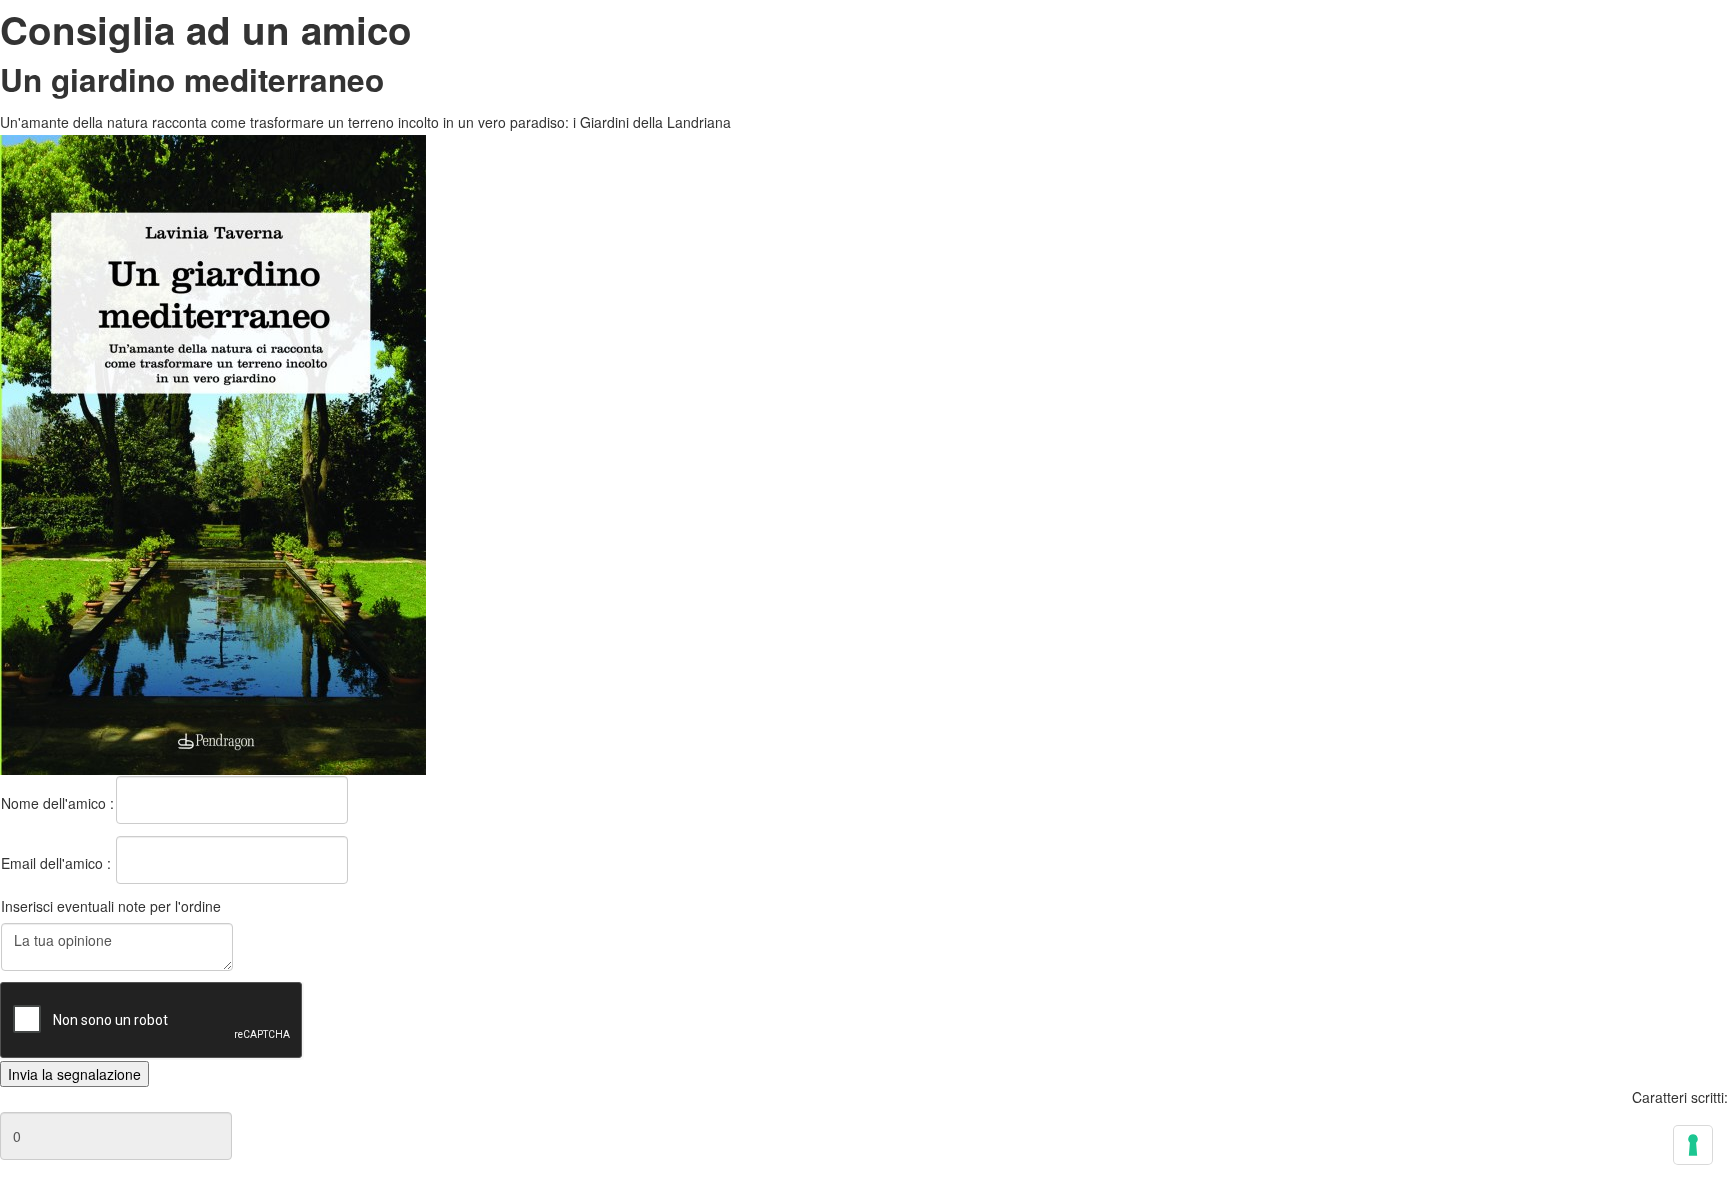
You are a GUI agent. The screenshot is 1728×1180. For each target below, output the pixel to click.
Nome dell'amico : (57, 803)
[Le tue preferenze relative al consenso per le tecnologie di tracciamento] (1693, 1145)
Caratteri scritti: (1680, 1097)
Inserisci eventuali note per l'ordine (111, 906)
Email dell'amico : (56, 863)
